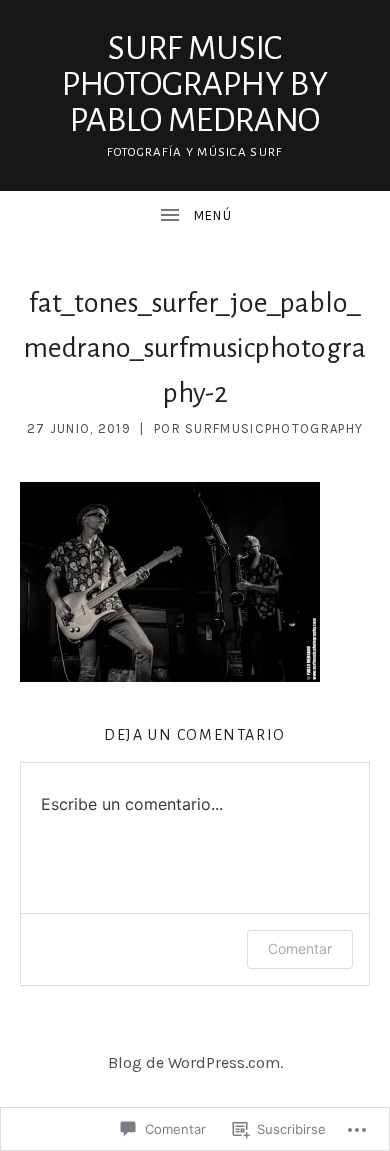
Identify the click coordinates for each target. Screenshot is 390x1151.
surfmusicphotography (274, 428)
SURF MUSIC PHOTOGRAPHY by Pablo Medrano (195, 84)
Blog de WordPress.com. (195, 1062)
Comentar (300, 948)
